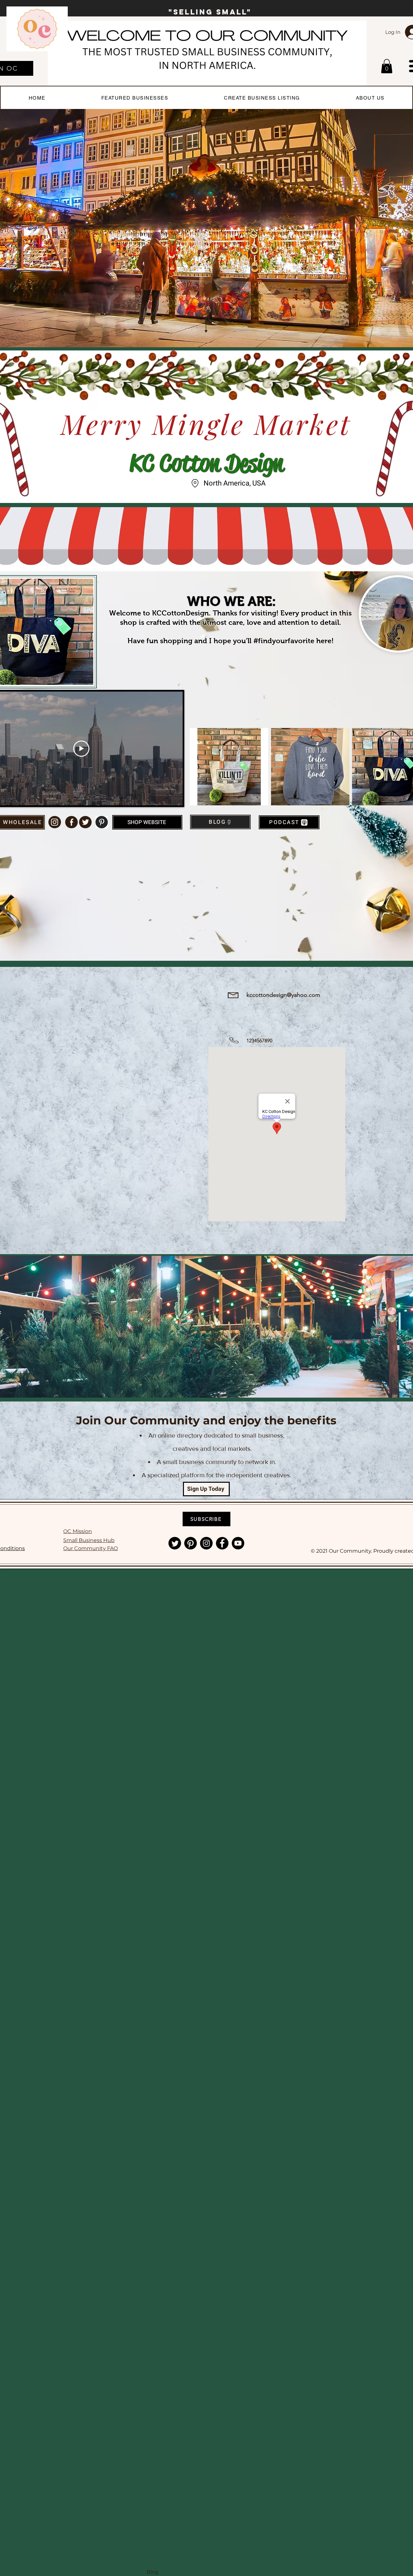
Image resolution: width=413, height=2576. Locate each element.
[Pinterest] (191, 1543)
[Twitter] (175, 1543)
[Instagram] (206, 1543)
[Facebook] (222, 1543)
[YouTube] (238, 1543)
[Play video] (81, 749)
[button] (387, 66)
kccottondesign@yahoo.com (283, 995)
